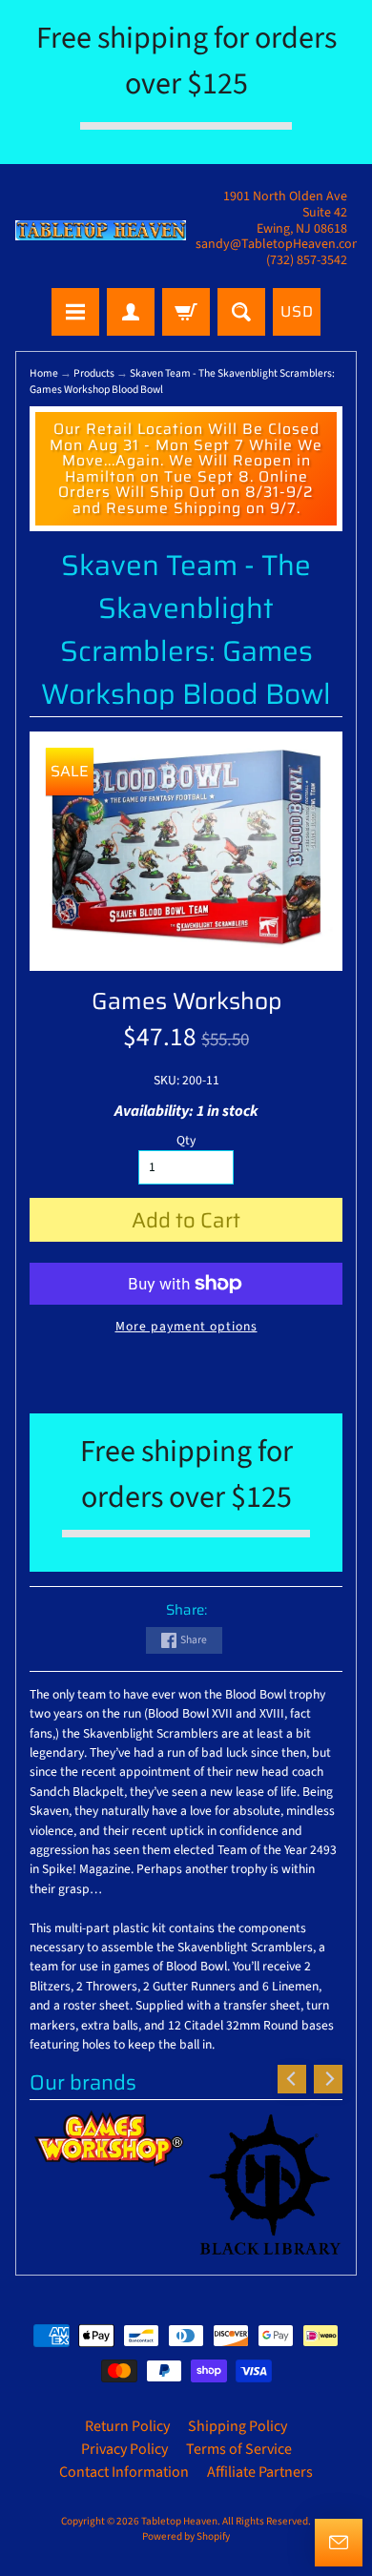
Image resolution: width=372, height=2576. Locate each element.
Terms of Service (239, 2449)
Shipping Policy (238, 2426)
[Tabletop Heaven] (101, 230)
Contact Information (124, 2472)
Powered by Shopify (186, 2536)
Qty (186, 1140)
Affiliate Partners (260, 2472)
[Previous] (292, 2079)
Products (94, 373)
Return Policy (127, 2426)
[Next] (328, 2079)
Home (44, 373)
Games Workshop (186, 1001)
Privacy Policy (124, 2449)
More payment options (186, 1326)
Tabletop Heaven (179, 2521)
